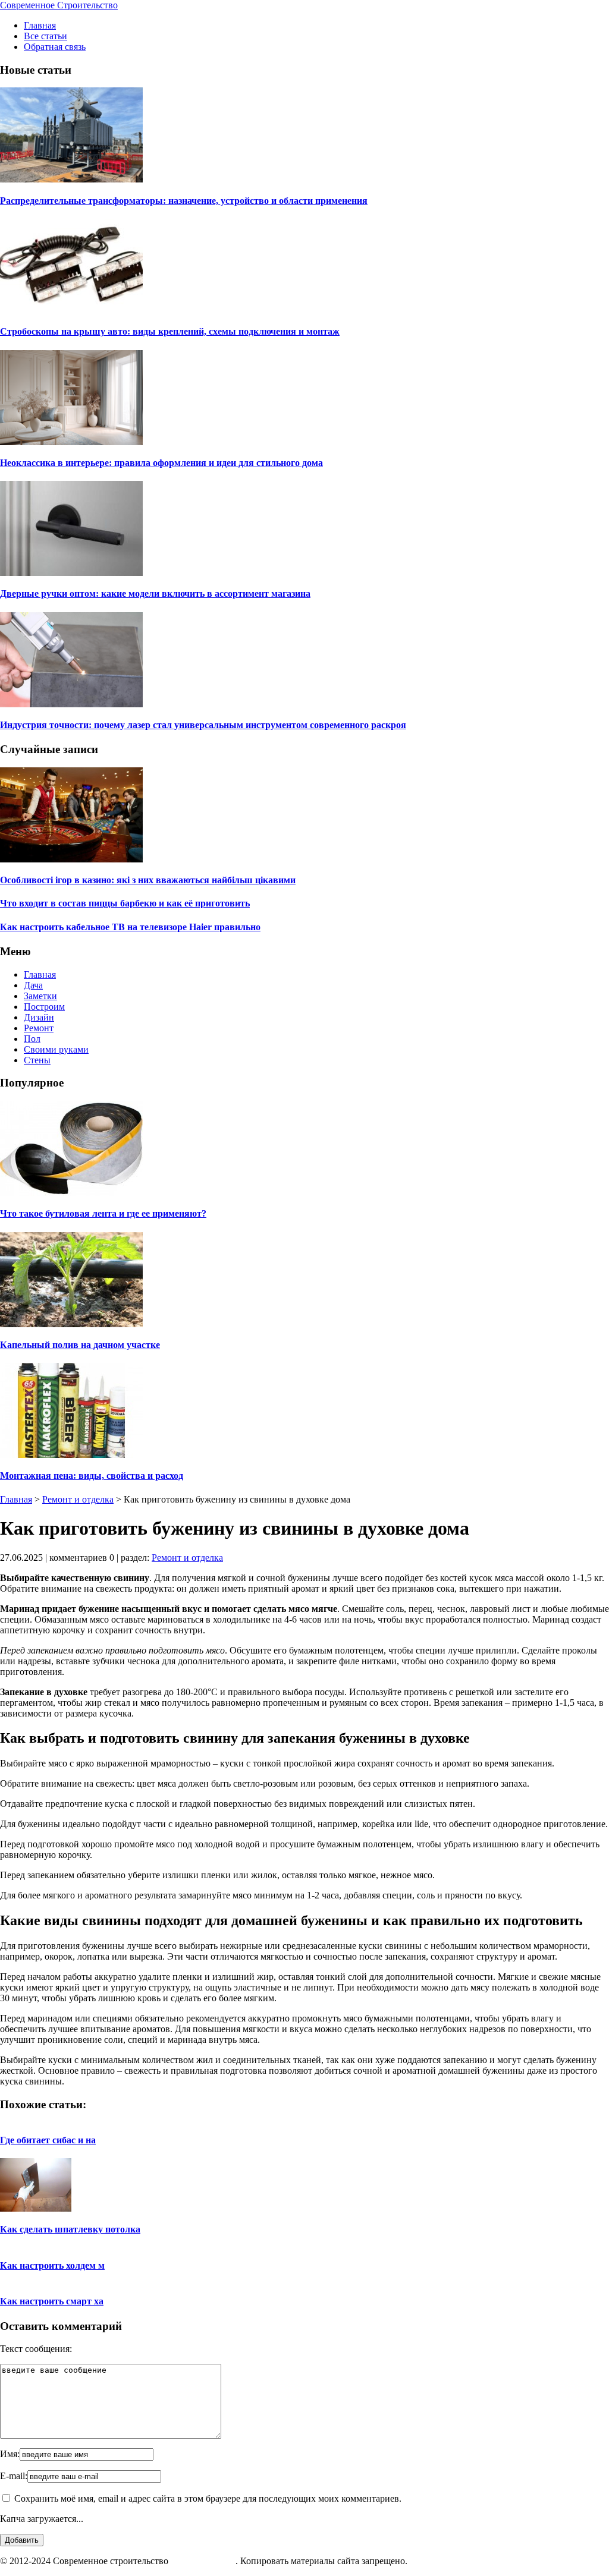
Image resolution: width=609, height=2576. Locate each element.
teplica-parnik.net (203, 2561)
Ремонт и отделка (78, 1499)
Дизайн (39, 1017)
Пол (32, 1039)
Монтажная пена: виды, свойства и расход (92, 1476)
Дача (33, 985)
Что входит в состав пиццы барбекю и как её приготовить (125, 903)
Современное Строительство (59, 5)
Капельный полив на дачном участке (80, 1345)
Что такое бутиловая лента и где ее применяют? (103, 1213)
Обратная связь (55, 47)
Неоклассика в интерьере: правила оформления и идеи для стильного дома (161, 463)
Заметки (40, 996)
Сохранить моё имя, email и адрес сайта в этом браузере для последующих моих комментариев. (208, 2498)
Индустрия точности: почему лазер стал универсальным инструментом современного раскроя (203, 725)
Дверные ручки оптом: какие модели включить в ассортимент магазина (155, 593)
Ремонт (39, 1028)
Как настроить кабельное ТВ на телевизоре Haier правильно (130, 927)
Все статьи (45, 36)
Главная (40, 25)
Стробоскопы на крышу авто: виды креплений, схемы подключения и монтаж (170, 331)
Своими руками (56, 1049)
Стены (37, 1060)
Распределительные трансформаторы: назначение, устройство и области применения (184, 201)
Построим (44, 1007)
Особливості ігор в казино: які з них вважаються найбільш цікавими (148, 880)
